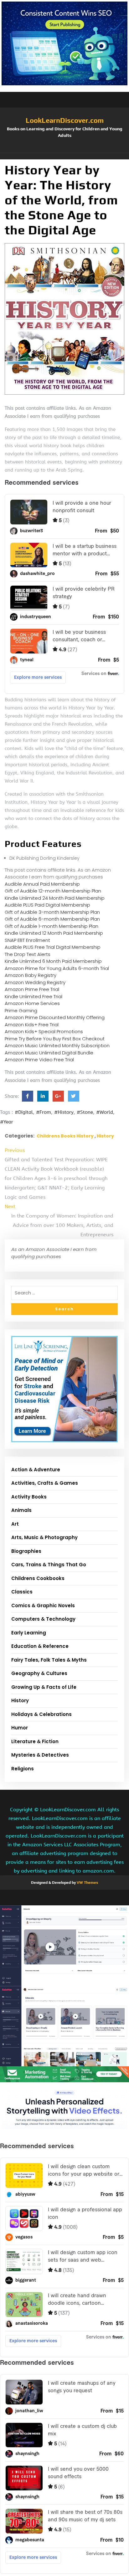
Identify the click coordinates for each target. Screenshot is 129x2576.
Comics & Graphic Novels (43, 1606)
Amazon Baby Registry (31, 975)
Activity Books (29, 1497)
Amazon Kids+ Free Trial (32, 1025)
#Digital (24, 1112)
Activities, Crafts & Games (45, 1483)
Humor (20, 1728)
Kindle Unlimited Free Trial (34, 996)
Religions (23, 1769)
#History (64, 1112)
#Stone (85, 1112)
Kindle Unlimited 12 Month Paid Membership (54, 933)
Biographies (26, 1551)
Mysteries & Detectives (40, 1755)
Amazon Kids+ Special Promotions (44, 1031)
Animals (21, 1510)
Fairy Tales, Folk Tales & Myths (49, 1660)
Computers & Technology (43, 1619)
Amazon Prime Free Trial (32, 989)
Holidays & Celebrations (41, 1714)
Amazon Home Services (32, 1003)
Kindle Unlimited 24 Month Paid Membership (55, 898)
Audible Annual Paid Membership (42, 884)
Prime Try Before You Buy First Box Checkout (55, 1039)
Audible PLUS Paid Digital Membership (47, 905)
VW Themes (87, 1883)
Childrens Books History (65, 1136)
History (105, 1136)
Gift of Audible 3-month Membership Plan (52, 912)
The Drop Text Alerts (28, 954)
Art (15, 1524)
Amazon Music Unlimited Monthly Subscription (57, 1045)
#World (105, 1112)
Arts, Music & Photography (44, 1537)
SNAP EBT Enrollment (27, 940)
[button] (64, 156)
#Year (7, 1122)
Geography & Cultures (39, 1673)
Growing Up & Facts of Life (44, 1687)
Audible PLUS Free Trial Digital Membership (53, 947)
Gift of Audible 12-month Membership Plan (53, 891)
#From (44, 1112)
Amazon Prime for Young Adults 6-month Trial (57, 968)
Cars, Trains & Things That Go (49, 1565)
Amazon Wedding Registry (35, 982)
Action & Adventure (36, 1470)
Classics (22, 1592)
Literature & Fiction (35, 1741)
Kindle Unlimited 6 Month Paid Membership (53, 961)
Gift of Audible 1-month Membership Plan (52, 926)
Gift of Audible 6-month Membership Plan (52, 919)
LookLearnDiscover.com (65, 120)
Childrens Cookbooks (38, 1578)
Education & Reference (40, 1646)
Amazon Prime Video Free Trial (39, 1060)
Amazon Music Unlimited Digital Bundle (49, 1053)
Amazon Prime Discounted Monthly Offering (55, 1017)
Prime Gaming (21, 1010)
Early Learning (29, 1633)
